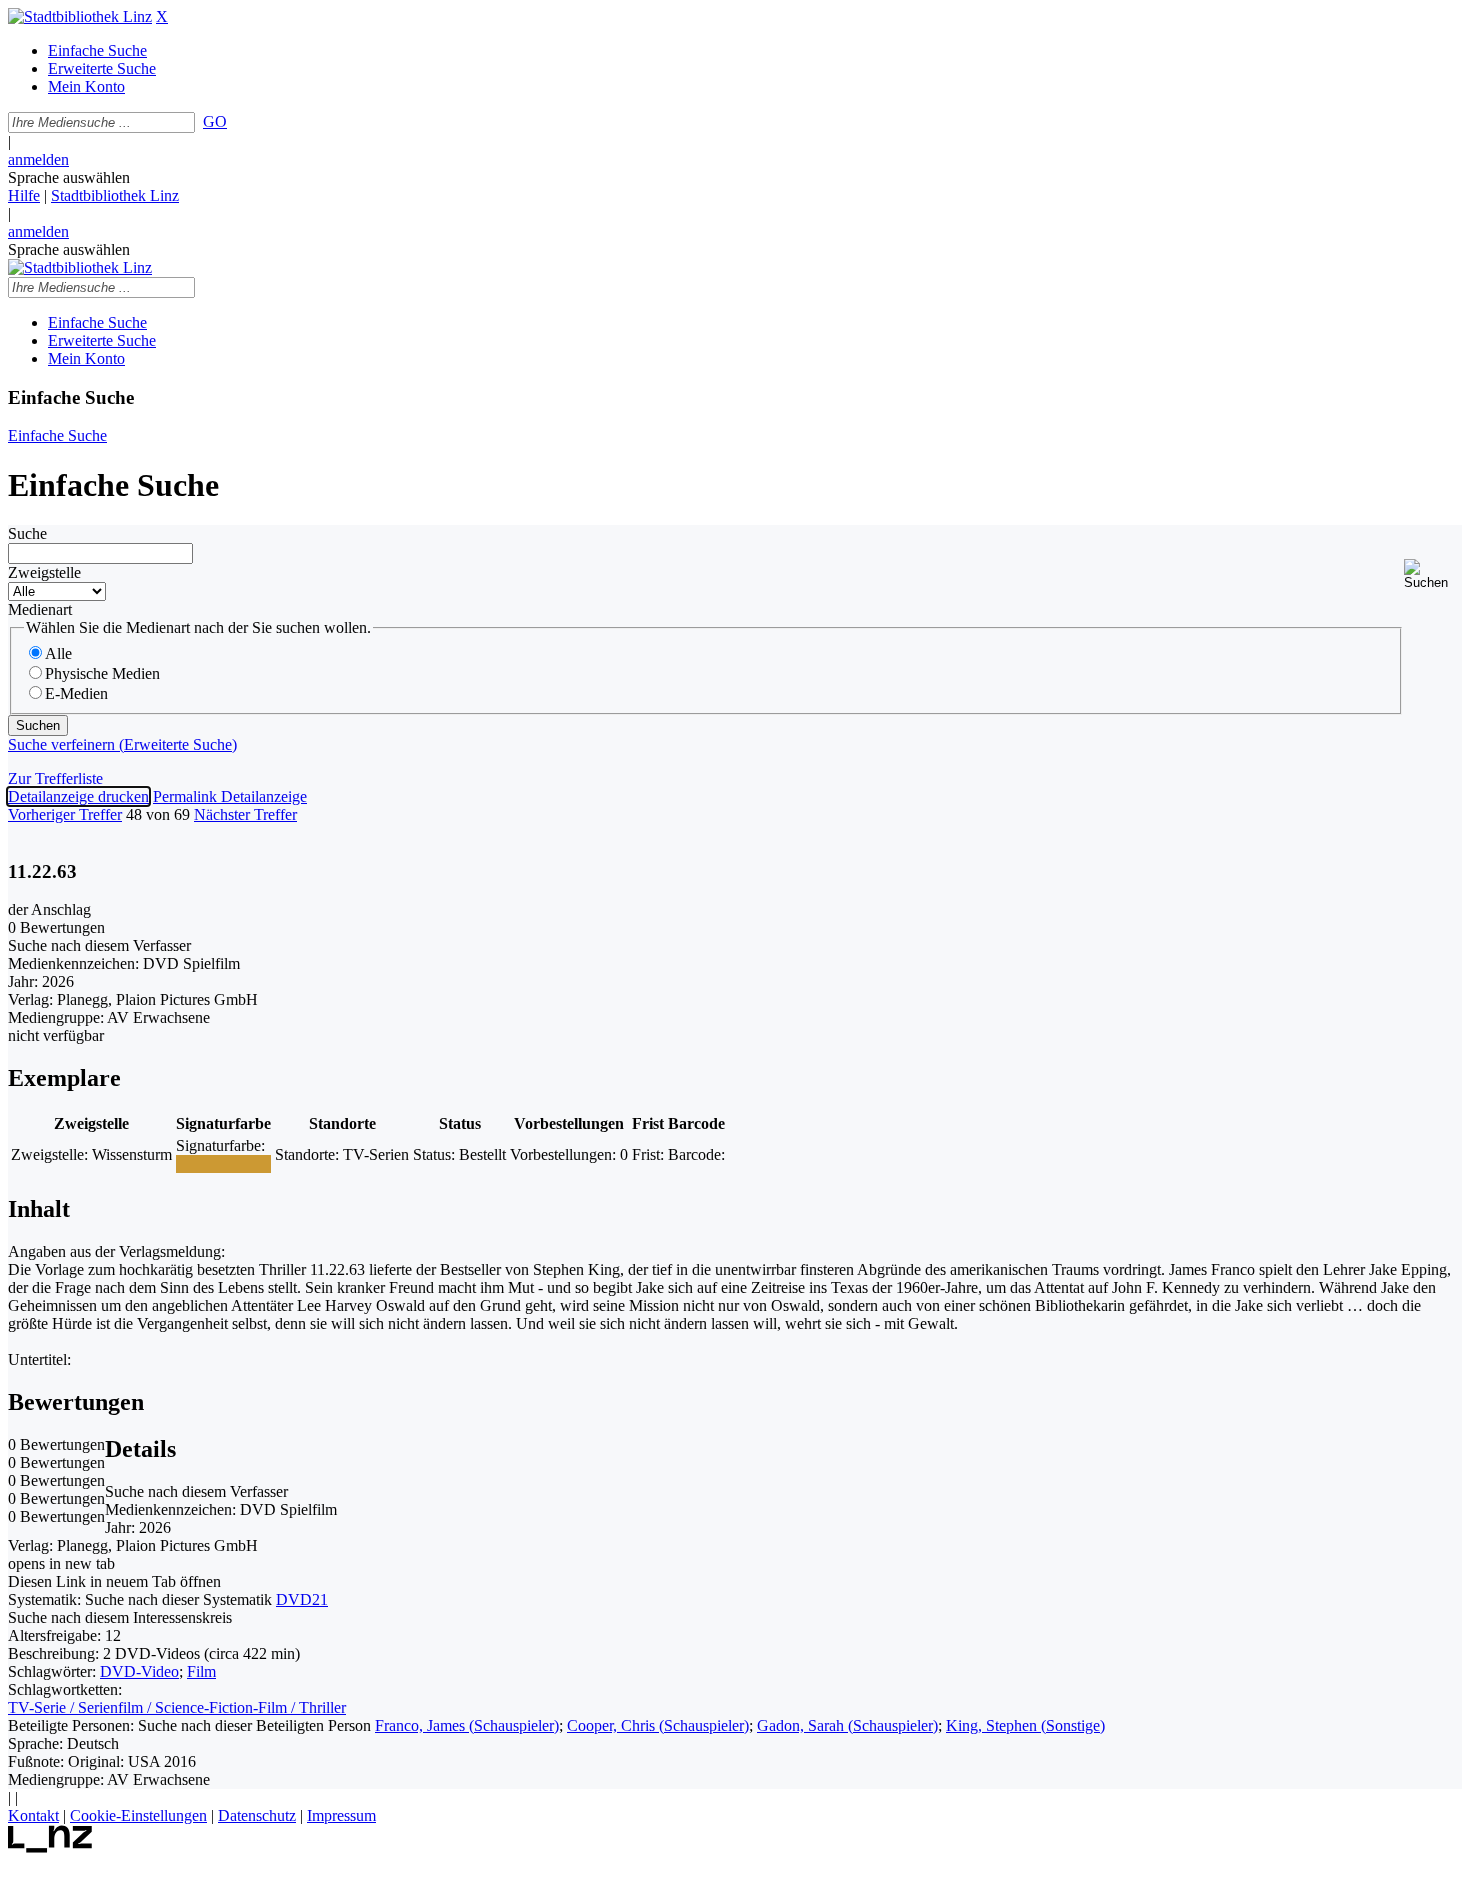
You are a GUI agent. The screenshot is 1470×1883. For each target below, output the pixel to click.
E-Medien (76, 693)
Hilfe (24, 195)
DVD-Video (139, 1671)
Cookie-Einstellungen (138, 1815)
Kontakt (33, 1815)
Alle (58, 653)
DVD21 (302, 1599)
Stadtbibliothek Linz (115, 195)
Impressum (341, 1815)
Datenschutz (257, 1815)
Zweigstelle (44, 572)
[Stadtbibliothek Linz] (80, 16)
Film (201, 1671)
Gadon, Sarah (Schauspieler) (847, 1725)
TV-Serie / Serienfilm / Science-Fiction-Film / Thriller (177, 1707)
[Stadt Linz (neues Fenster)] (50, 1847)
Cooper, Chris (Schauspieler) (658, 1725)
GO (215, 121)
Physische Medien (102, 673)
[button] (1433, 574)
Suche (27, 533)
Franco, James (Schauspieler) (467, 1725)
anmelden (38, 159)
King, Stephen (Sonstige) (1025, 1725)
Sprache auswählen (69, 177)
